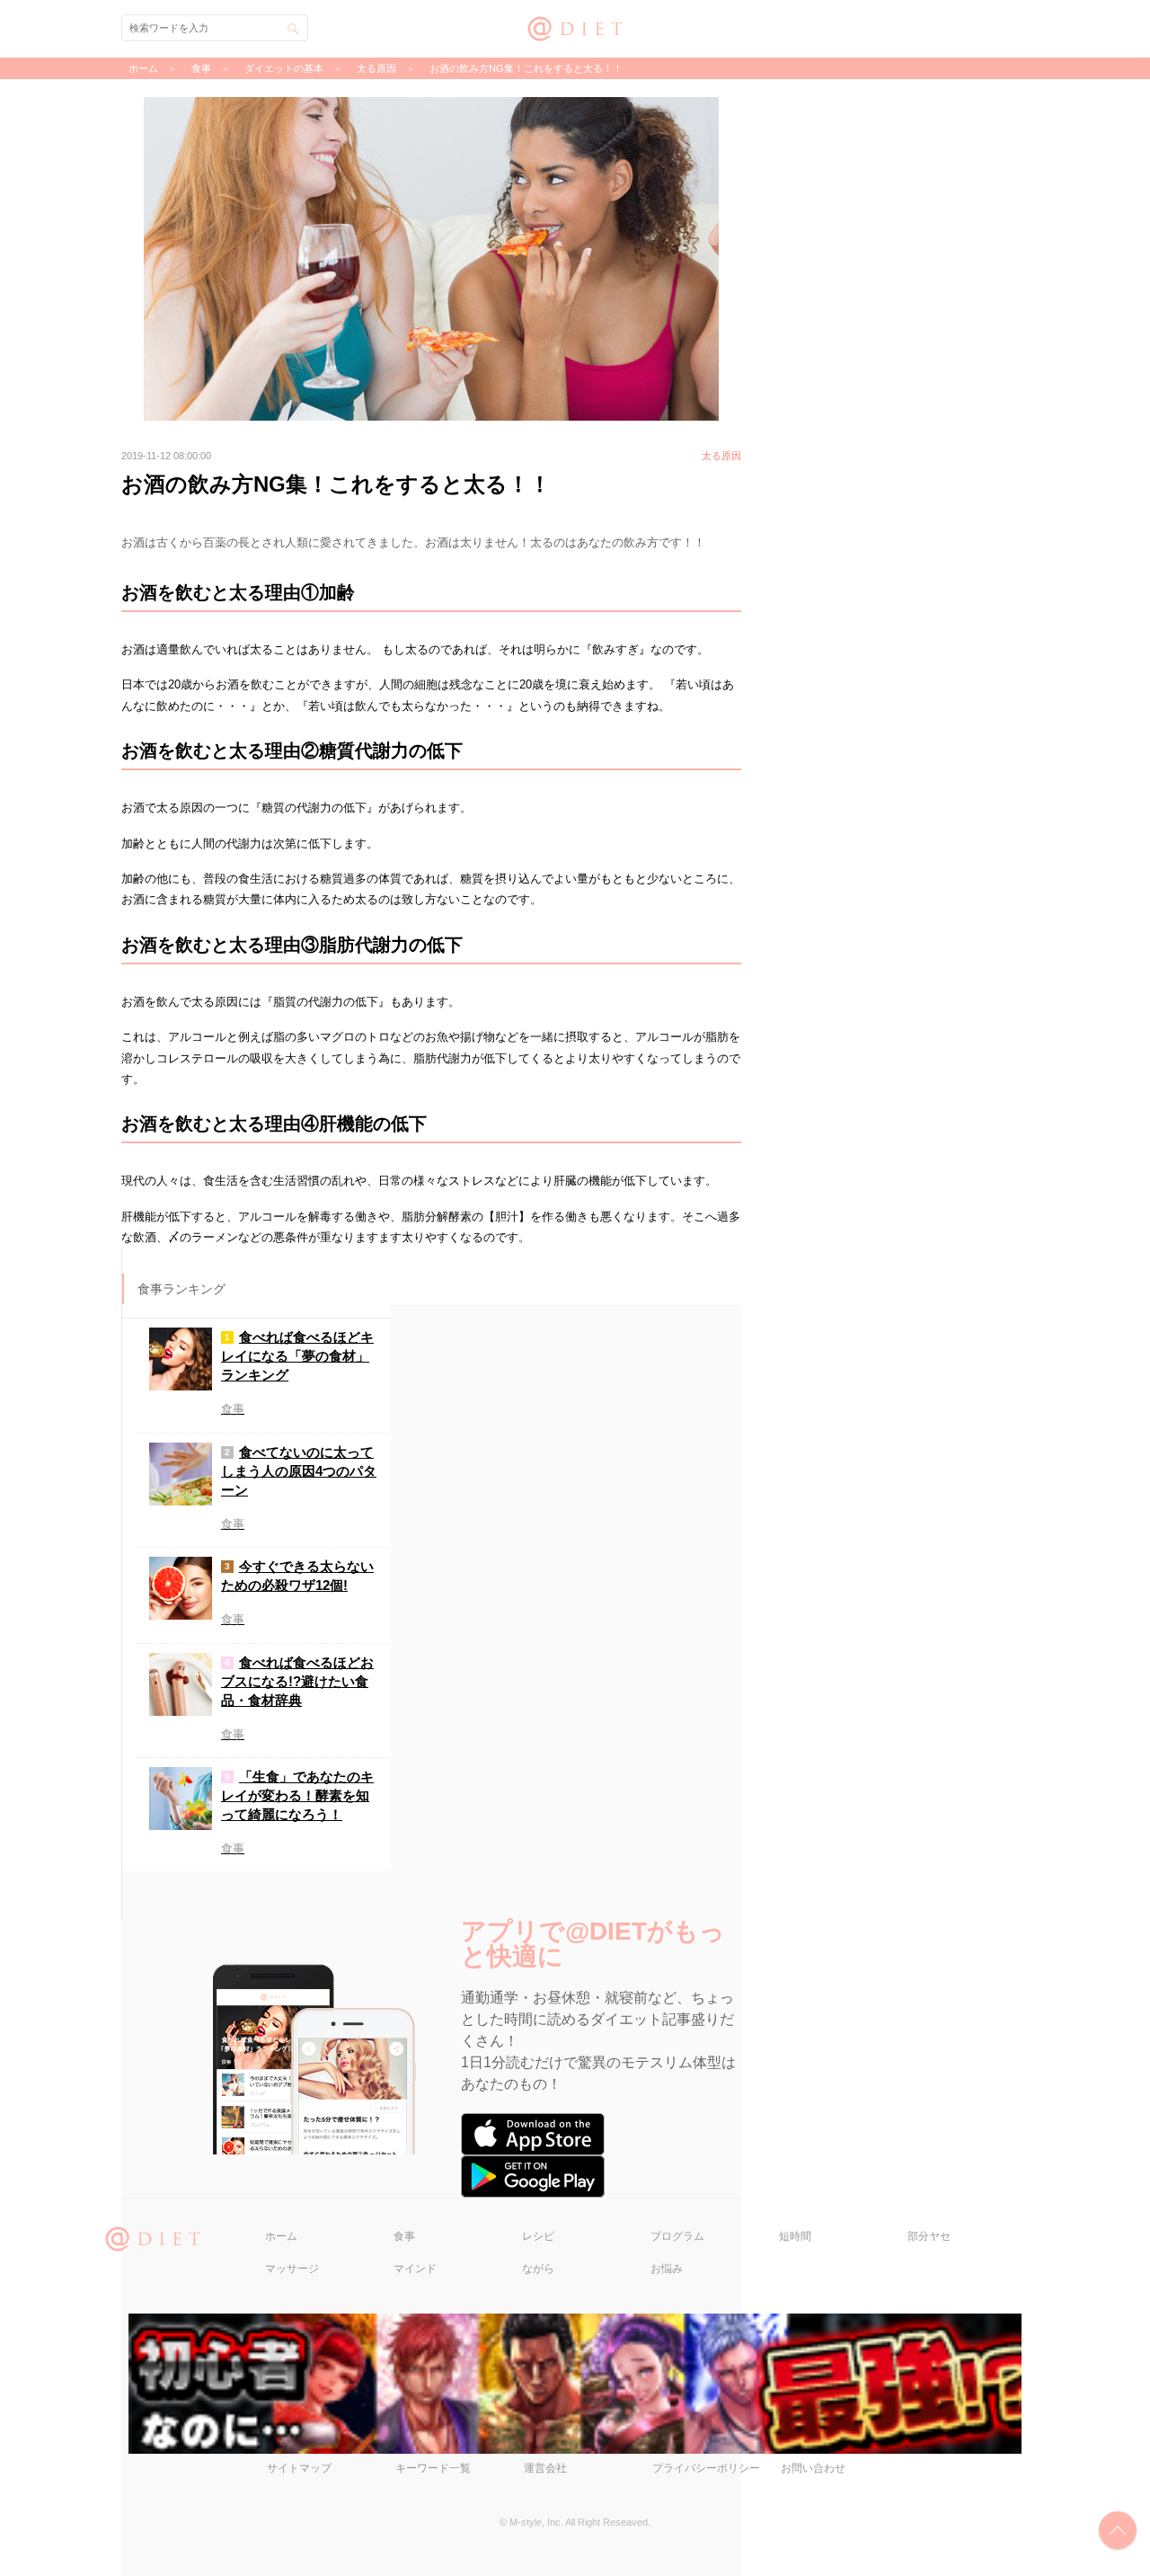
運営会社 (545, 2468)
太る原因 (376, 68)
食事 (404, 2236)
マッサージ (292, 2269)
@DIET (575, 27)
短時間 (795, 2236)
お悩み (667, 2269)
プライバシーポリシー (706, 2468)
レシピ (538, 2236)
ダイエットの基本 (284, 68)
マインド (415, 2269)
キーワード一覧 (433, 2468)
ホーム (281, 2236)
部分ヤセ (929, 2236)
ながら (538, 2269)
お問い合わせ (813, 2468)
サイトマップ (299, 2468)
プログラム (677, 2236)
